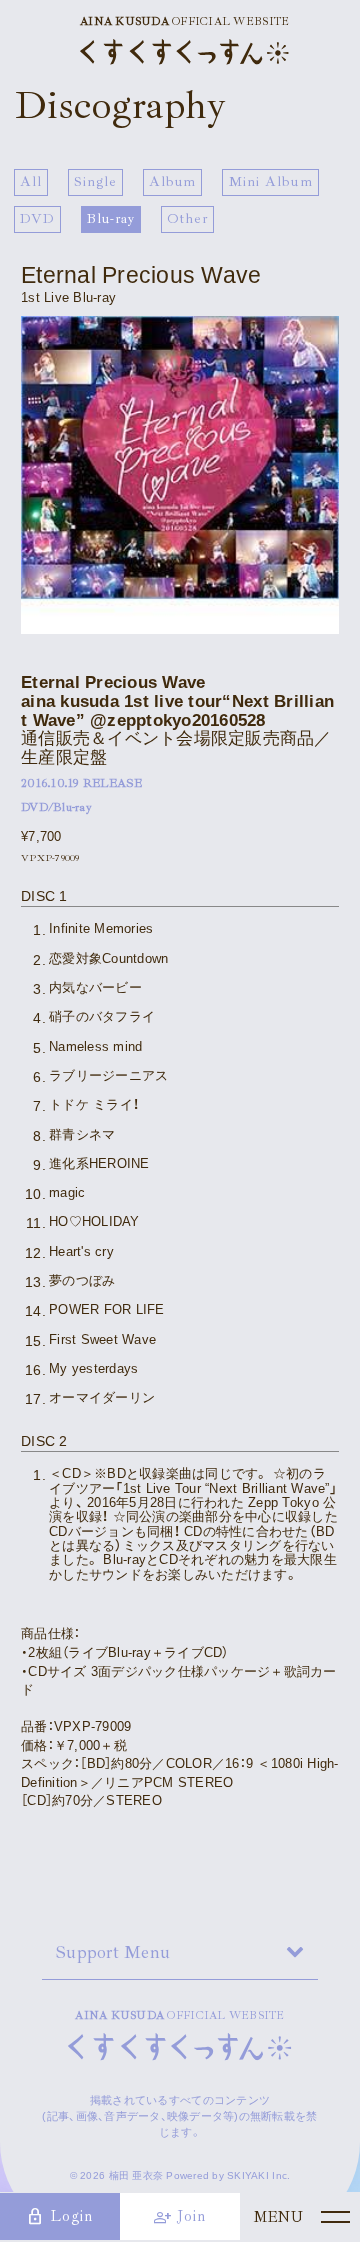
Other (188, 218)
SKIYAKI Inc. (258, 2175)
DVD (37, 218)
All (31, 181)
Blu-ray (111, 218)
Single (96, 181)
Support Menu (113, 1952)
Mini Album (270, 181)
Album (173, 181)
